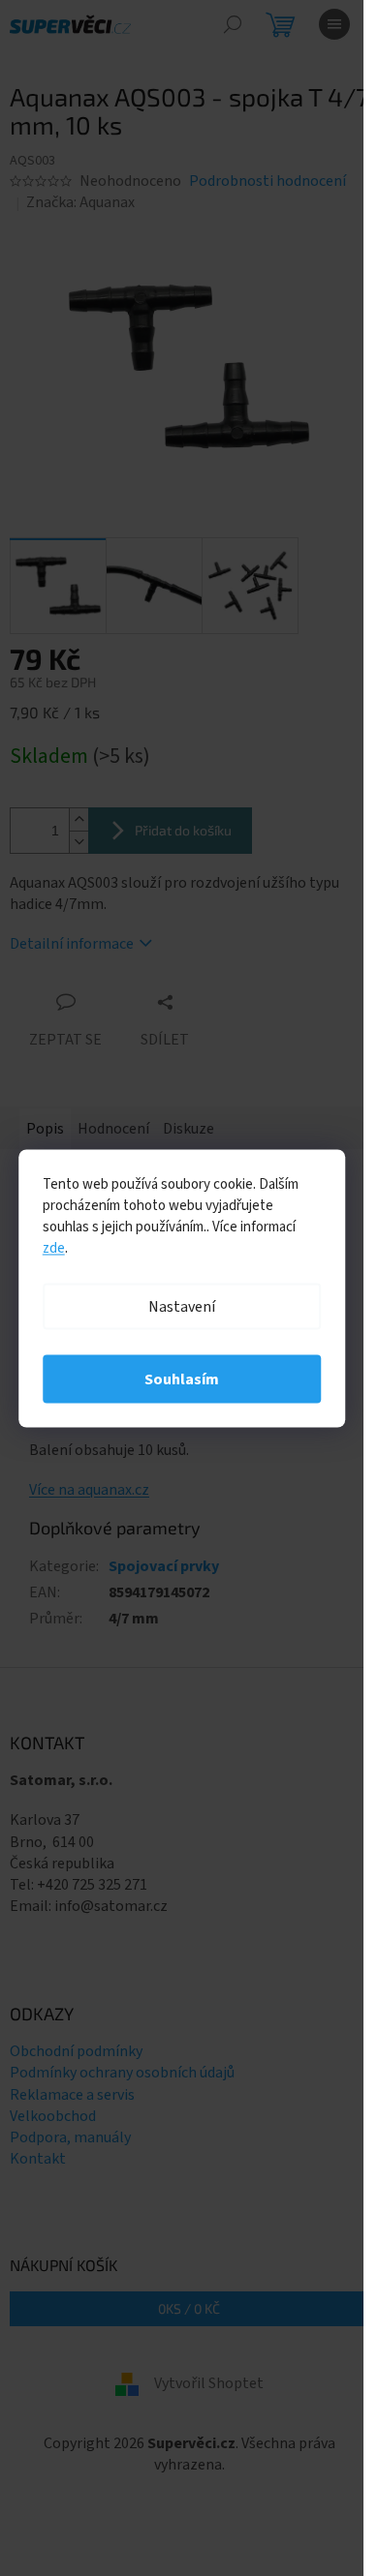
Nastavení (182, 1306)
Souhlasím (182, 1379)
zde (54, 1247)
